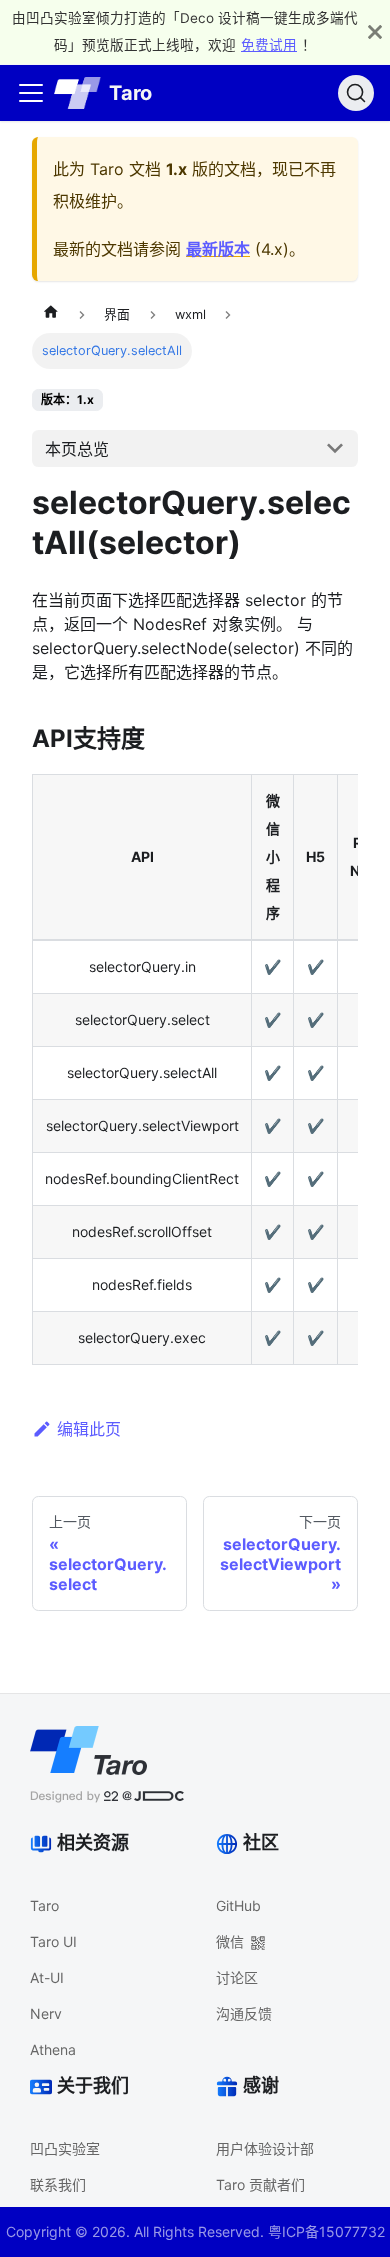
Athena (53, 2049)
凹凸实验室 (65, 2148)
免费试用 (269, 45)
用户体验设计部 (265, 2148)
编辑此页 (89, 1429)
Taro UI (53, 1941)
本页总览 (77, 449)
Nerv (46, 2013)
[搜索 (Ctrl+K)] (356, 93)
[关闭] (375, 32)
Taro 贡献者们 (260, 2184)
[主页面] (51, 315)
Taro (44, 1905)
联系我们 (58, 2184)
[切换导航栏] (31, 93)
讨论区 (237, 1977)
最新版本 (218, 249)
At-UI (47, 1977)
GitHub (238, 1905)
